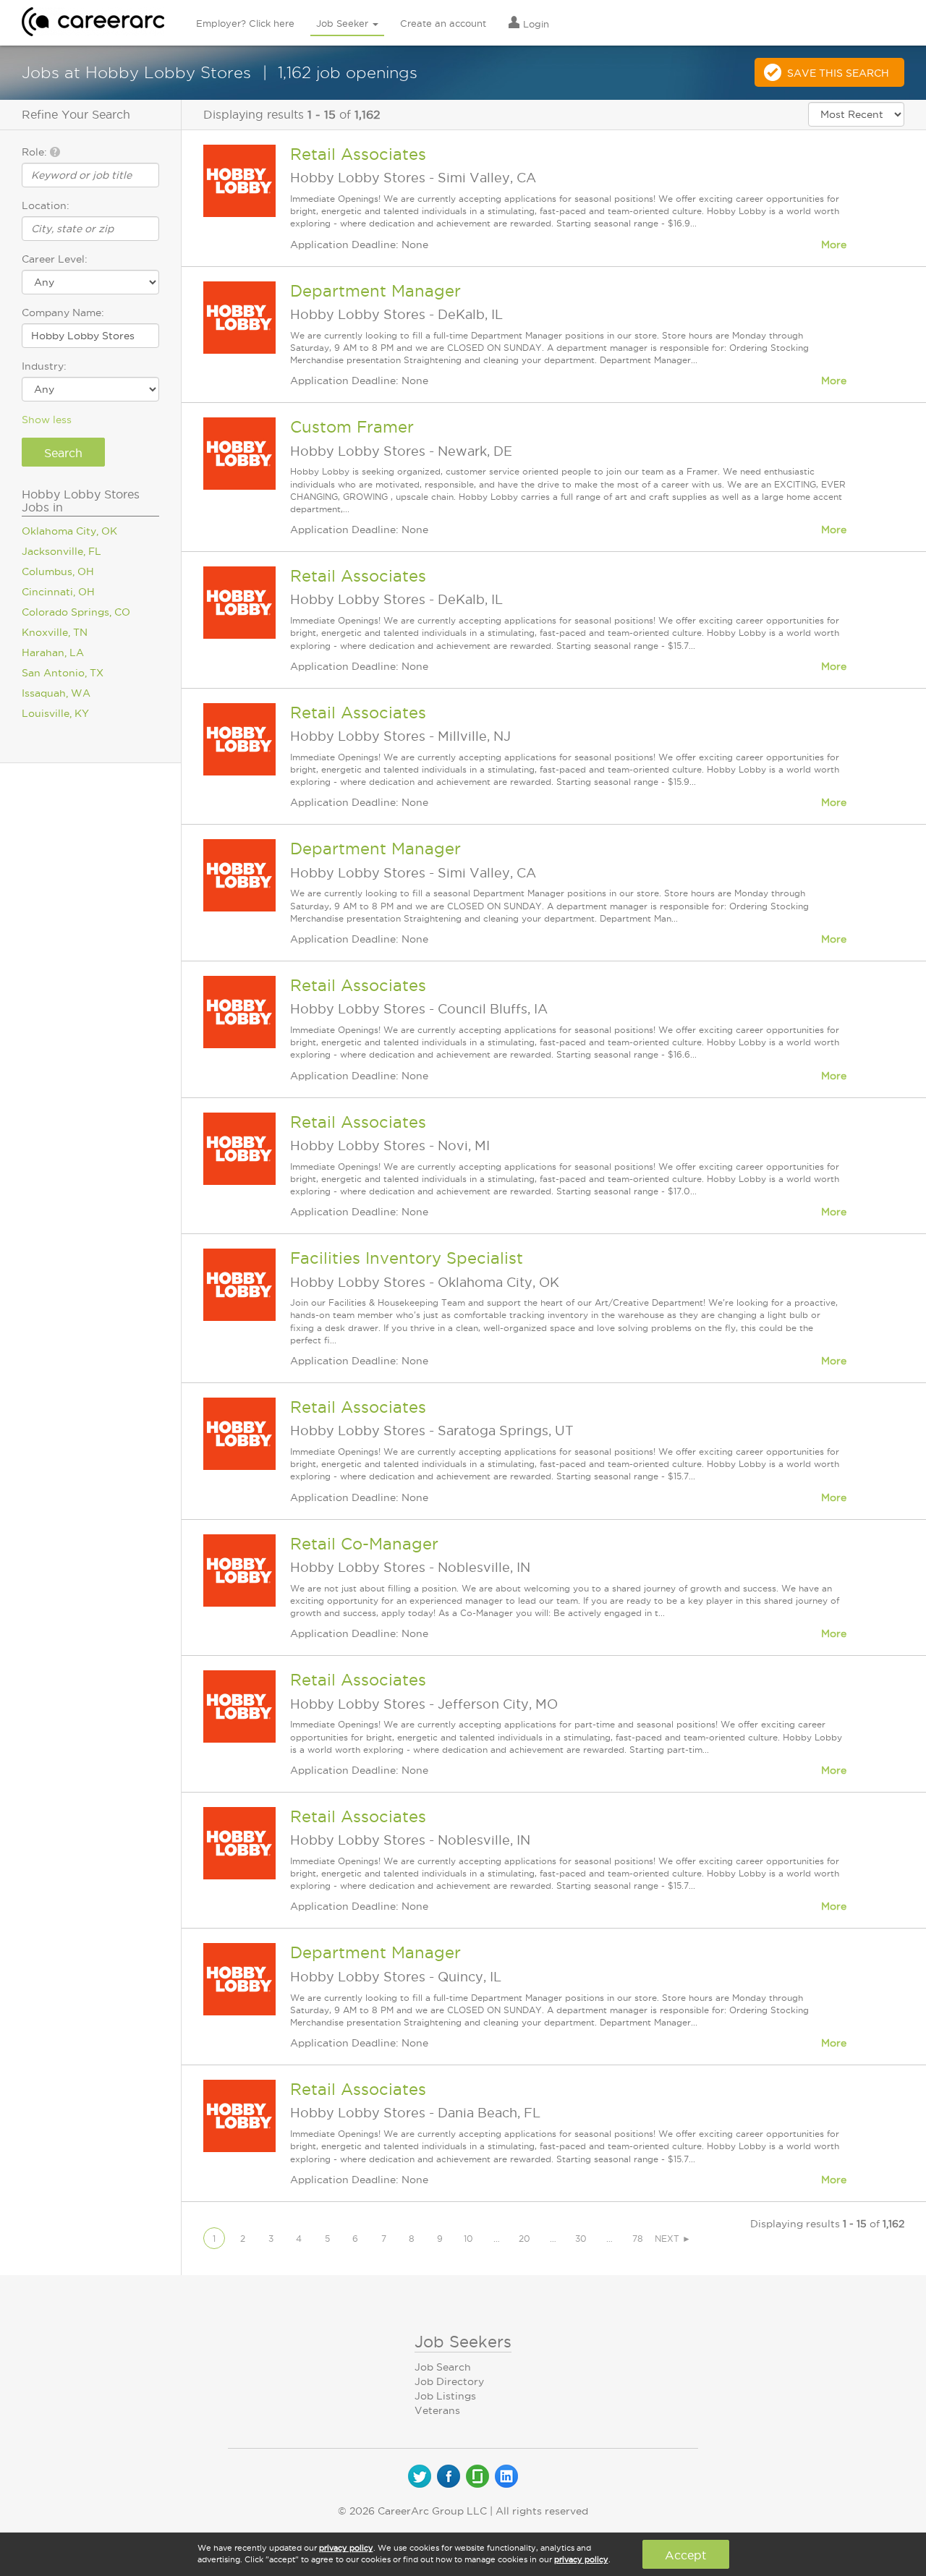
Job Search (443, 2367)
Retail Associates (358, 154)
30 (581, 2239)
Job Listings (445, 2396)
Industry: (44, 366)
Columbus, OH (58, 571)
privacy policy (346, 2548)
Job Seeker (344, 23)
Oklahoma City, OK (69, 531)
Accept (685, 2555)
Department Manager (375, 291)
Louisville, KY (55, 713)
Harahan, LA (53, 652)
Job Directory (449, 2381)
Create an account (443, 23)
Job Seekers (463, 2342)
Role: (36, 152)
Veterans (437, 2410)
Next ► (673, 2239)
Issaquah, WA (56, 693)
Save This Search (838, 73)
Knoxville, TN (55, 632)
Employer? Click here (245, 23)
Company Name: (63, 313)
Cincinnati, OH (58, 592)
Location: (46, 205)
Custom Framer (352, 427)
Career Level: (55, 259)
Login (535, 24)
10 (468, 2239)
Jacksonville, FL (61, 551)
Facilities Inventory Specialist (407, 1258)
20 (524, 2239)
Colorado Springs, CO (76, 612)
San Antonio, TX (63, 673)
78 (638, 2239)
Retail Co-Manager (364, 1544)
